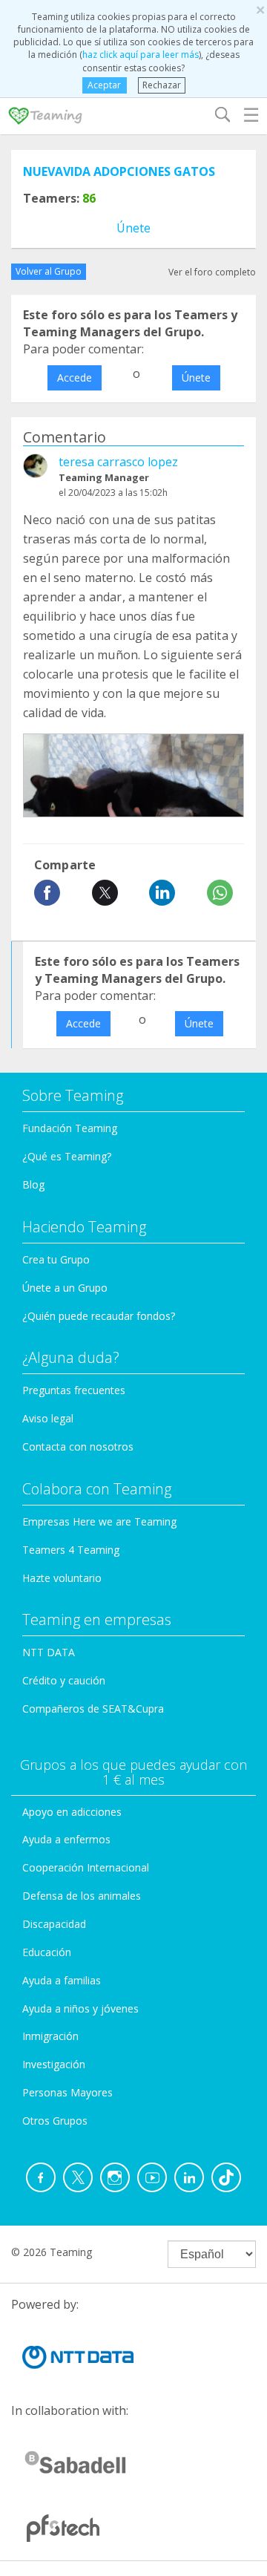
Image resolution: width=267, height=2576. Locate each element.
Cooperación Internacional (86, 1867)
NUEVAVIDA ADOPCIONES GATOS (119, 171)
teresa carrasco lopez (118, 462)
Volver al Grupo (49, 271)
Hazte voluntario (62, 1578)
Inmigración (50, 2036)
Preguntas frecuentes (74, 1390)
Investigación (54, 2064)
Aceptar (104, 85)
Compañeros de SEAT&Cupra (93, 1709)
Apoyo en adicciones (72, 1812)
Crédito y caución (64, 1680)
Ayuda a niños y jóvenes (80, 2008)
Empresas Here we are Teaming (99, 1521)
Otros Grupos (55, 2121)
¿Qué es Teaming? (67, 1156)
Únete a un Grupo (65, 1288)
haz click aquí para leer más (141, 55)
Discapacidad (54, 1924)
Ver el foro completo (212, 272)
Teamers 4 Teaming (71, 1550)
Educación (47, 1952)
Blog (33, 1184)
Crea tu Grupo (56, 1259)
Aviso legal (48, 1418)
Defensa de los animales (82, 1896)
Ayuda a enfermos (66, 1839)
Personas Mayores (67, 2092)
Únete (133, 228)
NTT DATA (49, 1652)
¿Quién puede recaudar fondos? (99, 1316)
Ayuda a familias (62, 1980)
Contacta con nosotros (78, 1446)
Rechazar (162, 85)
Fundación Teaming (70, 1128)
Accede (75, 377)
